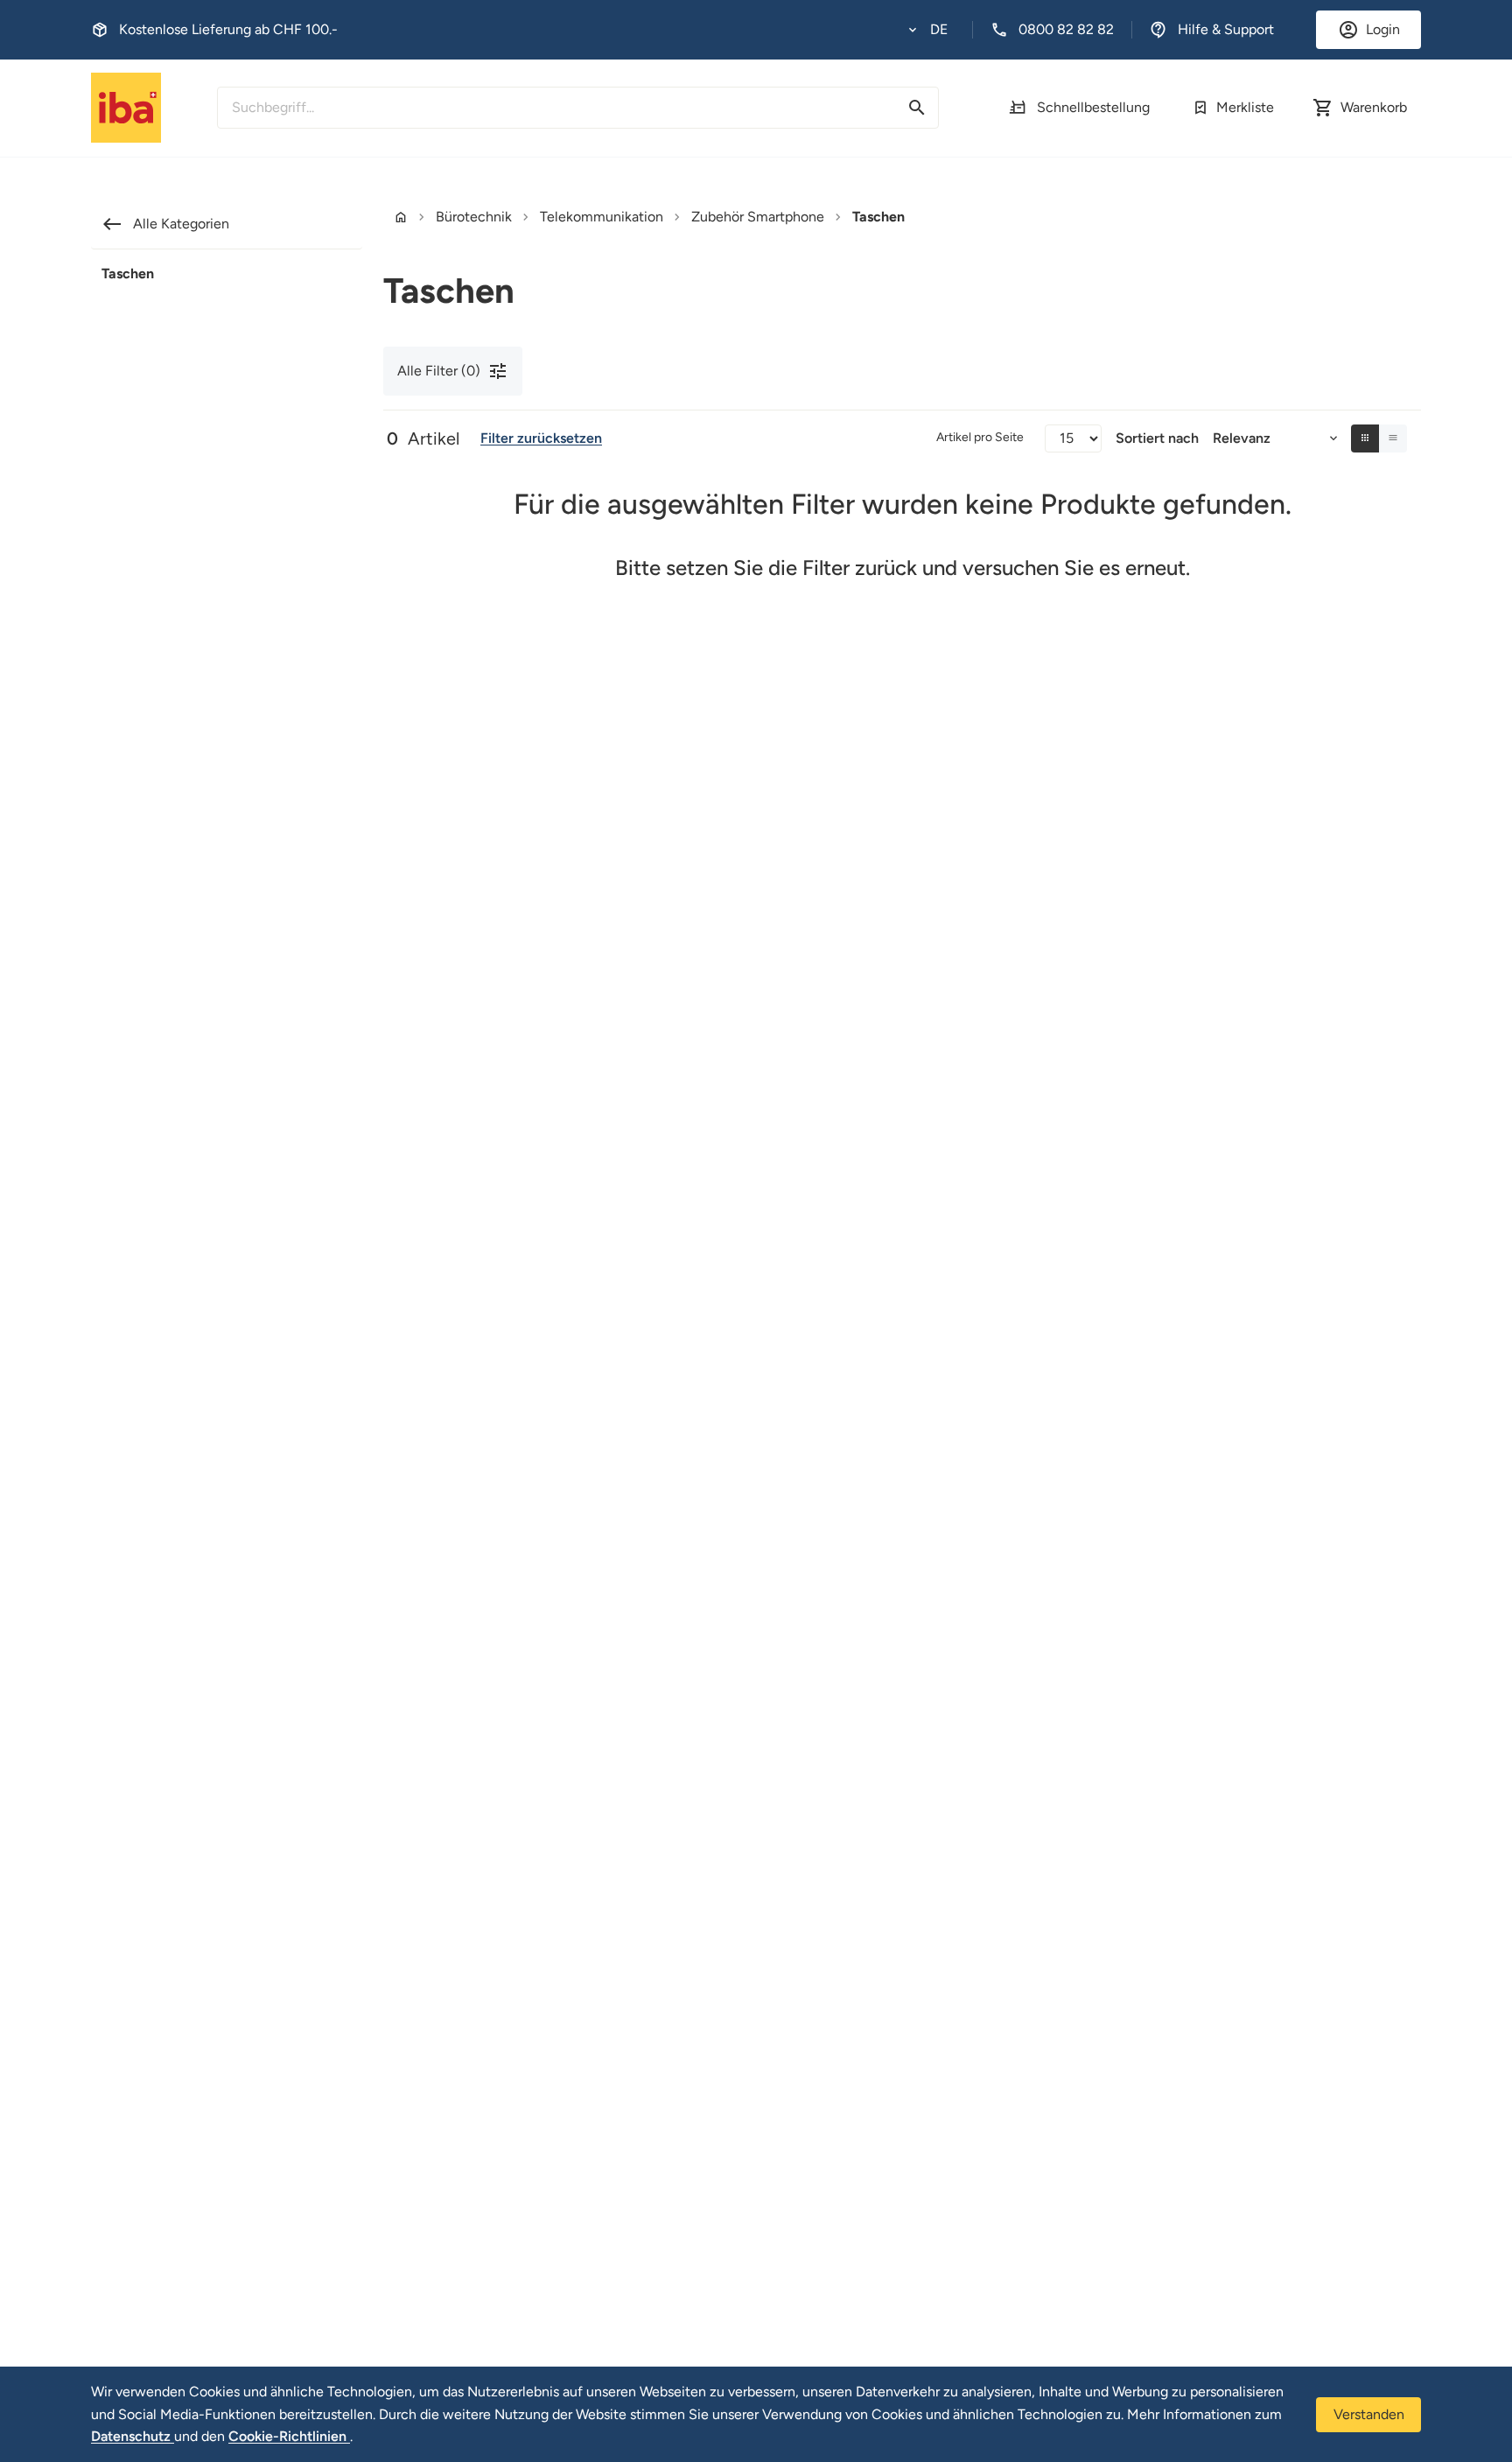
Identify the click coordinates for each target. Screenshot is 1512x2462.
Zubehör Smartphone (758, 217)
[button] (928, 30)
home (401, 217)
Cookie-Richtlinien (289, 2436)
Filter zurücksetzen (541, 438)
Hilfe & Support (1226, 29)
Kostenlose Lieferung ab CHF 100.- (228, 29)
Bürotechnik (474, 217)
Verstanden (1369, 2414)
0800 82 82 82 (1066, 29)
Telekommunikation (602, 217)
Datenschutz (133, 2436)
